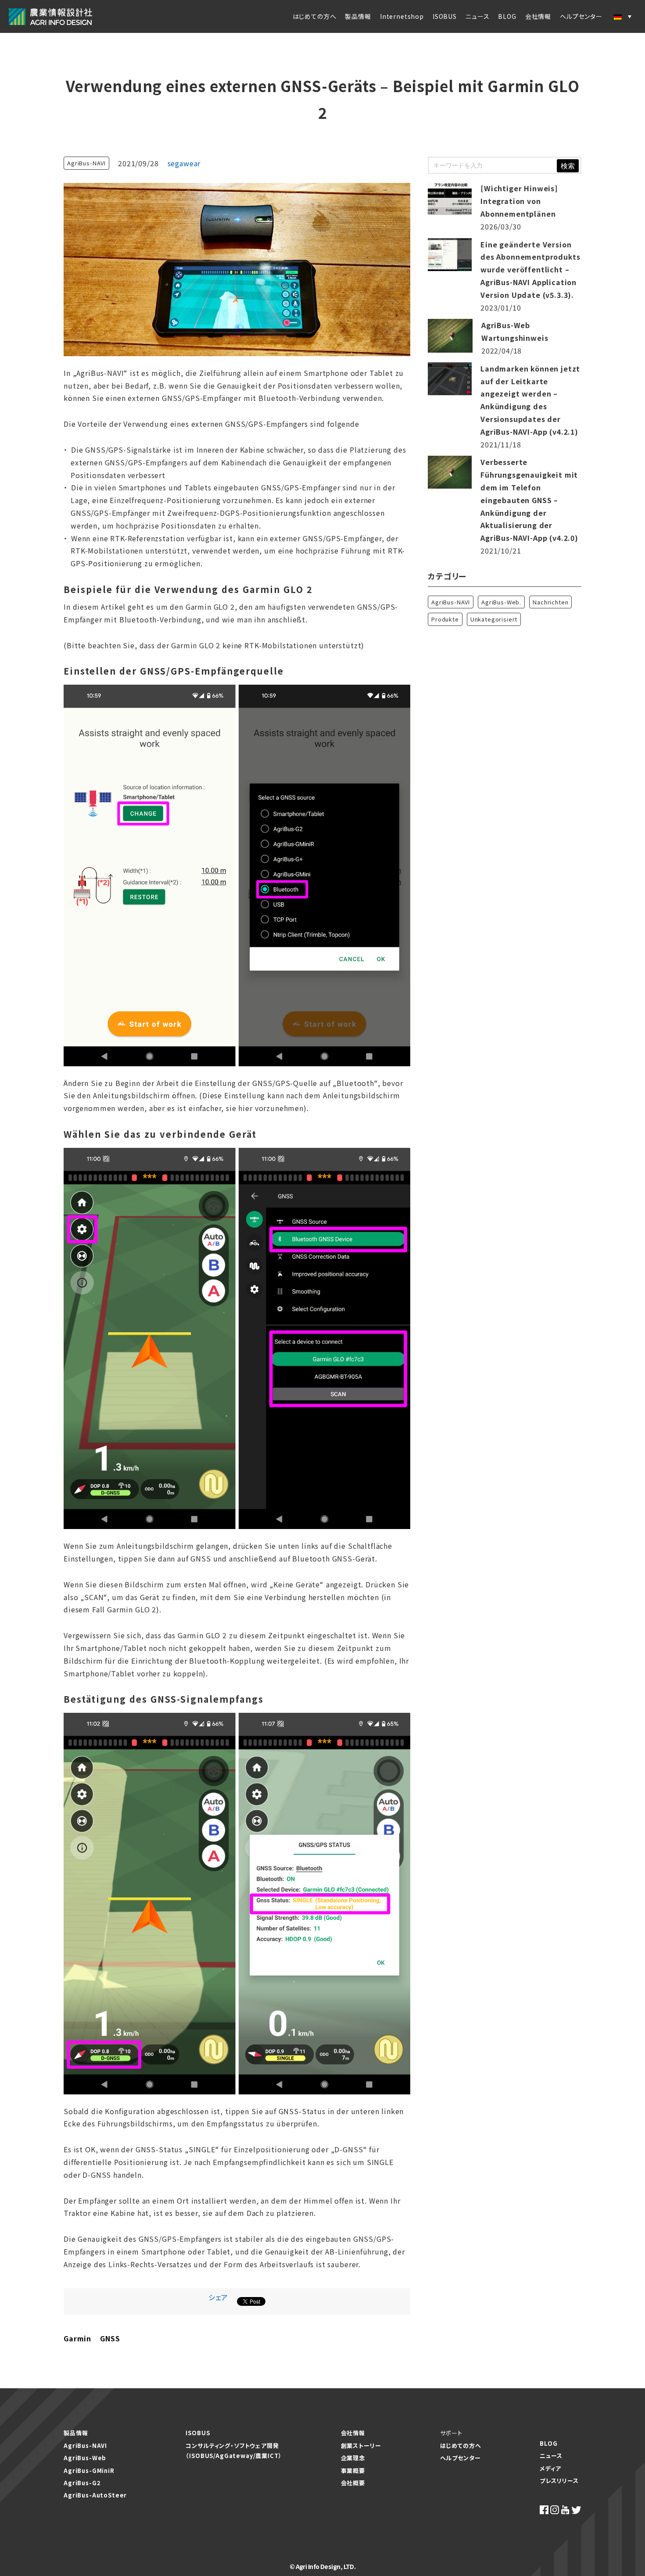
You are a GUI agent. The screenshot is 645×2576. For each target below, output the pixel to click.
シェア (219, 2297)
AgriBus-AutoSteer (95, 2495)
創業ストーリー (361, 2446)
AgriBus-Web (85, 2458)
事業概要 (353, 2471)
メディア (550, 2468)
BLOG (507, 16)
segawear (184, 163)
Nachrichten (550, 602)
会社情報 (538, 16)
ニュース (477, 16)
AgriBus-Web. (501, 602)
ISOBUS (445, 16)
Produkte (445, 619)
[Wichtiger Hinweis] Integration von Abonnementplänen (519, 201)
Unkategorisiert (494, 619)
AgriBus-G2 (82, 2483)
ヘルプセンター (460, 2458)
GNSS (110, 2338)
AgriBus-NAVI (86, 163)
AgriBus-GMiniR (89, 2471)
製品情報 (358, 16)
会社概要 (353, 2483)
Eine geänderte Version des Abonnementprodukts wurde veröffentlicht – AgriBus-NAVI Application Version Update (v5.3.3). (530, 270)
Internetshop (402, 16)
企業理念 (353, 2458)
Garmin (77, 2338)
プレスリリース (559, 2481)
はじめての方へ (315, 16)
